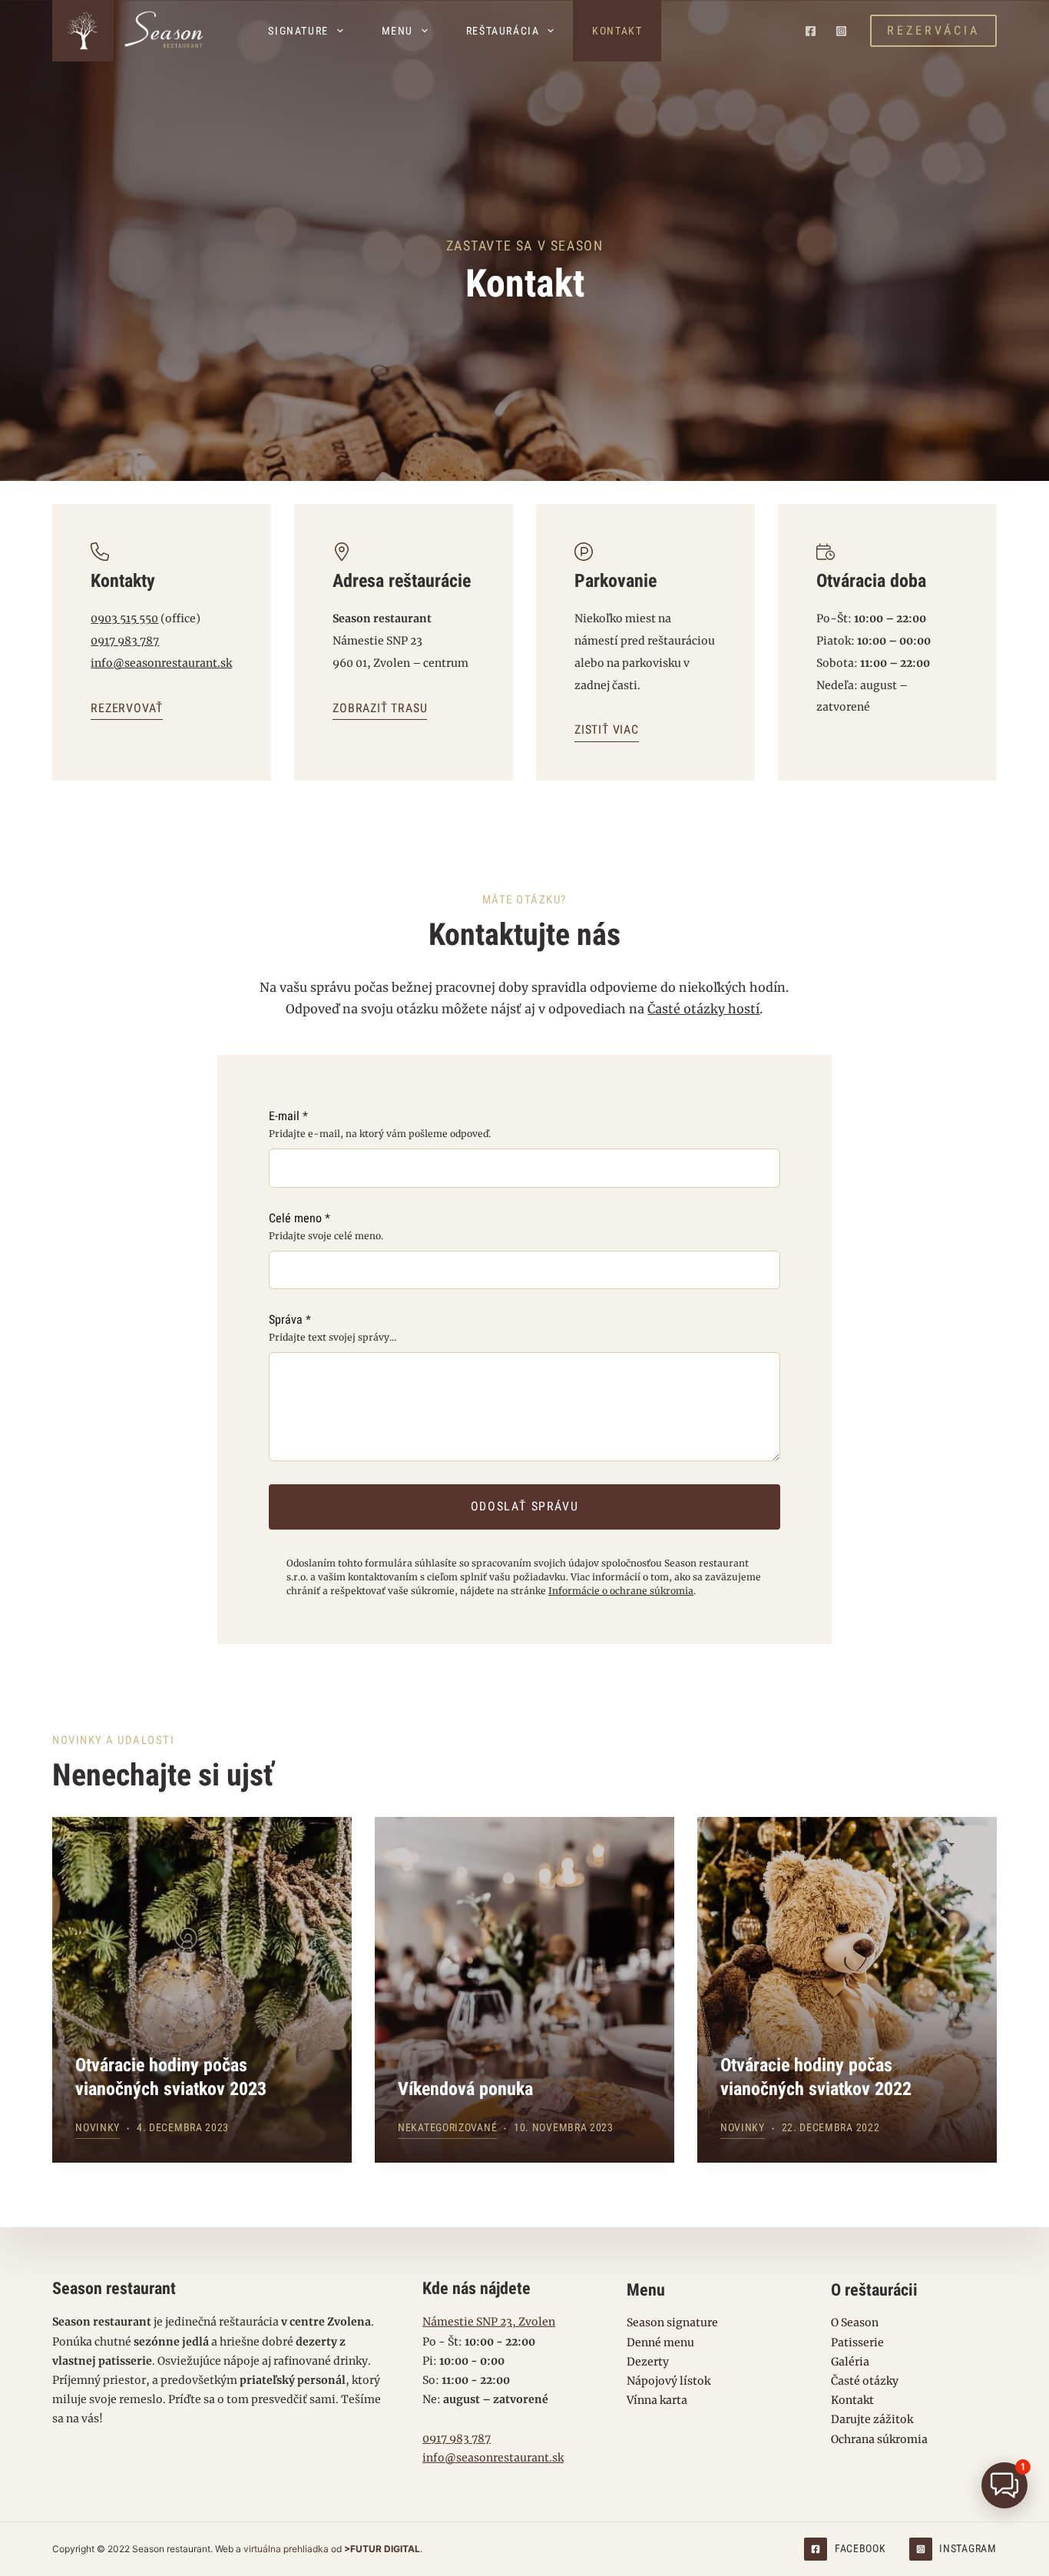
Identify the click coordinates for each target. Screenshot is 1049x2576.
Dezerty (648, 2362)
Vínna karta (657, 2400)
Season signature (672, 2322)
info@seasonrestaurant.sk (161, 663)
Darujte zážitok (872, 2419)
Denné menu (660, 2342)
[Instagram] (841, 31)
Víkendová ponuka (465, 2089)
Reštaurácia (503, 31)
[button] (1004, 2485)
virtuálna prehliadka (286, 2549)
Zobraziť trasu (380, 708)
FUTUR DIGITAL (385, 2549)
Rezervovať (127, 708)
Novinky (98, 2127)
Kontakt (617, 31)
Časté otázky (865, 2381)
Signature (298, 31)
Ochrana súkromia (879, 2439)
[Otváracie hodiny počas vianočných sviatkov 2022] (847, 1990)
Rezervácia (933, 30)
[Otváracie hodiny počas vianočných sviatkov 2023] (202, 1990)
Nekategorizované (447, 2127)
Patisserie (857, 2342)
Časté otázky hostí (703, 1009)
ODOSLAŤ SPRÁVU (524, 1506)
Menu (397, 31)
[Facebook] (811, 31)
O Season (855, 2322)
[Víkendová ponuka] (524, 1990)
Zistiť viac (607, 729)
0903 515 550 (124, 618)
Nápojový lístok (668, 2381)
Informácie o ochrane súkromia (621, 1591)
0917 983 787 (125, 641)
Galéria (850, 2362)
